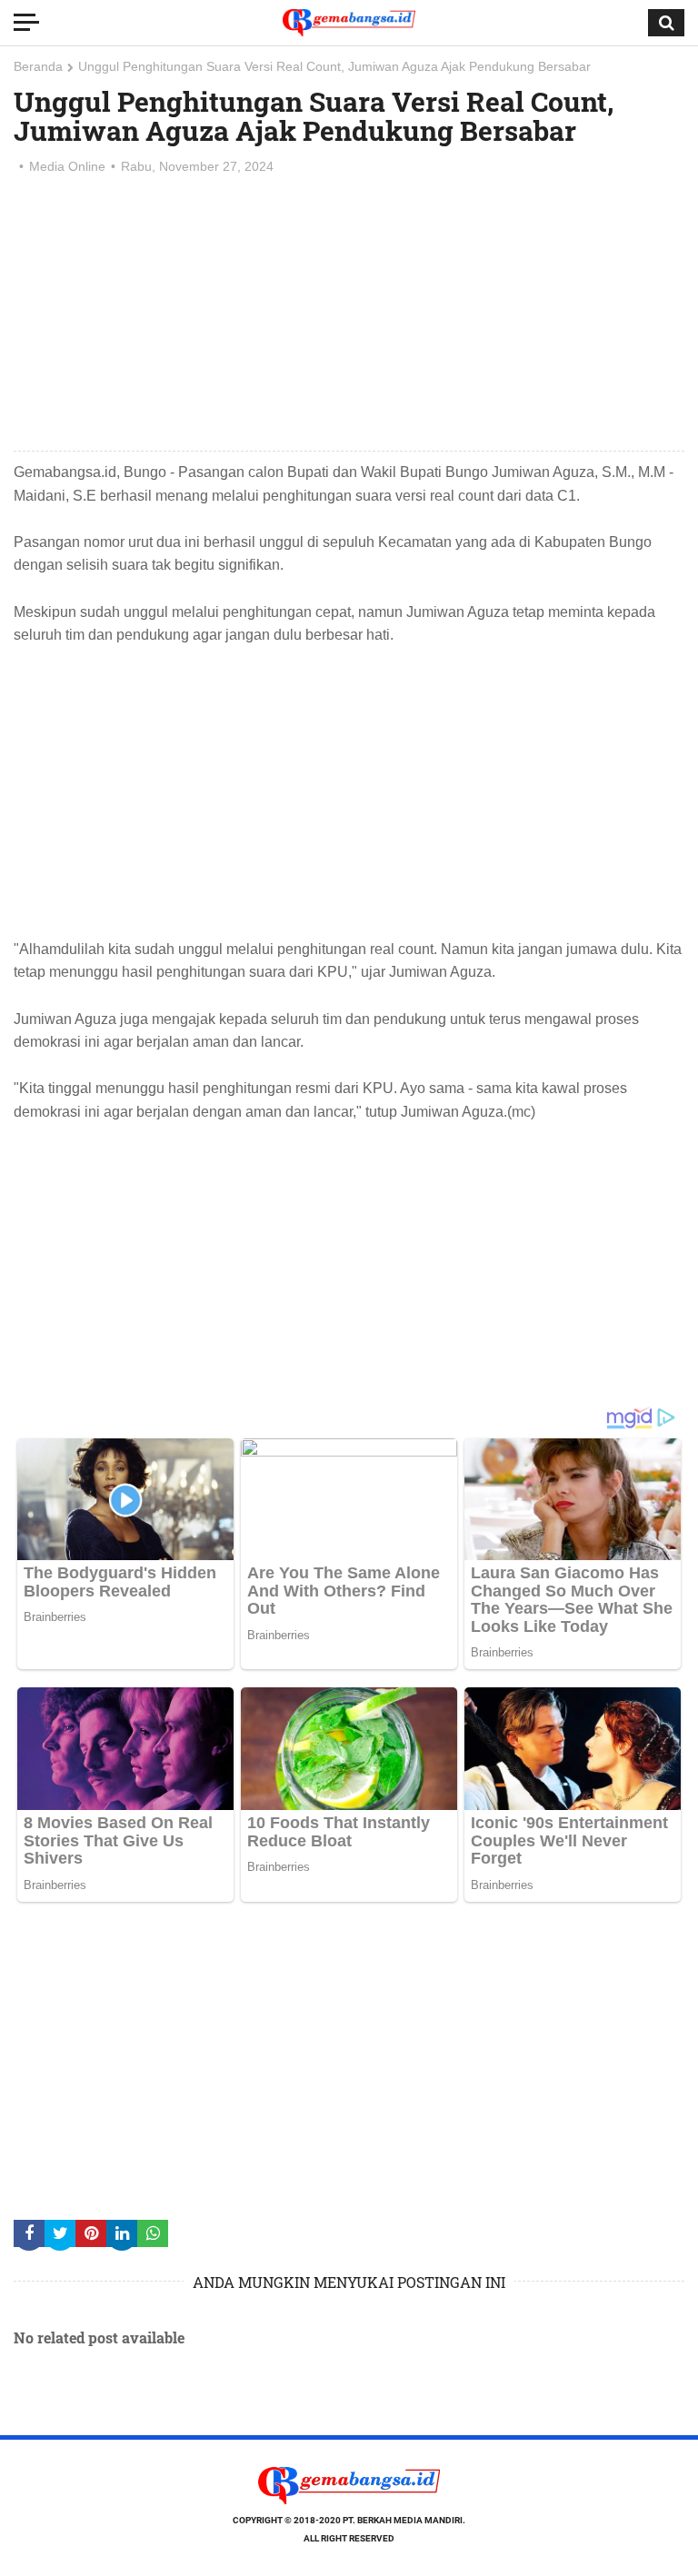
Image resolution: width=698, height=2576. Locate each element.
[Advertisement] (349, 314)
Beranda (38, 66)
